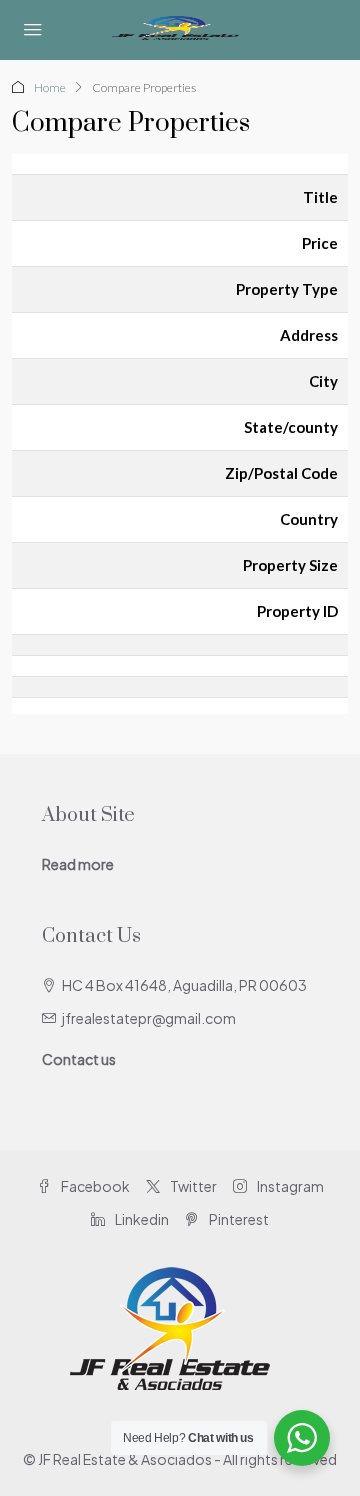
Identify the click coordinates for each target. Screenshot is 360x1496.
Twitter (192, 1186)
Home (50, 87)
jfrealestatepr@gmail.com (149, 1018)
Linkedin (141, 1219)
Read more (78, 864)
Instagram (289, 1186)
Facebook (94, 1186)
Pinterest (238, 1219)
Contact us (79, 1059)
